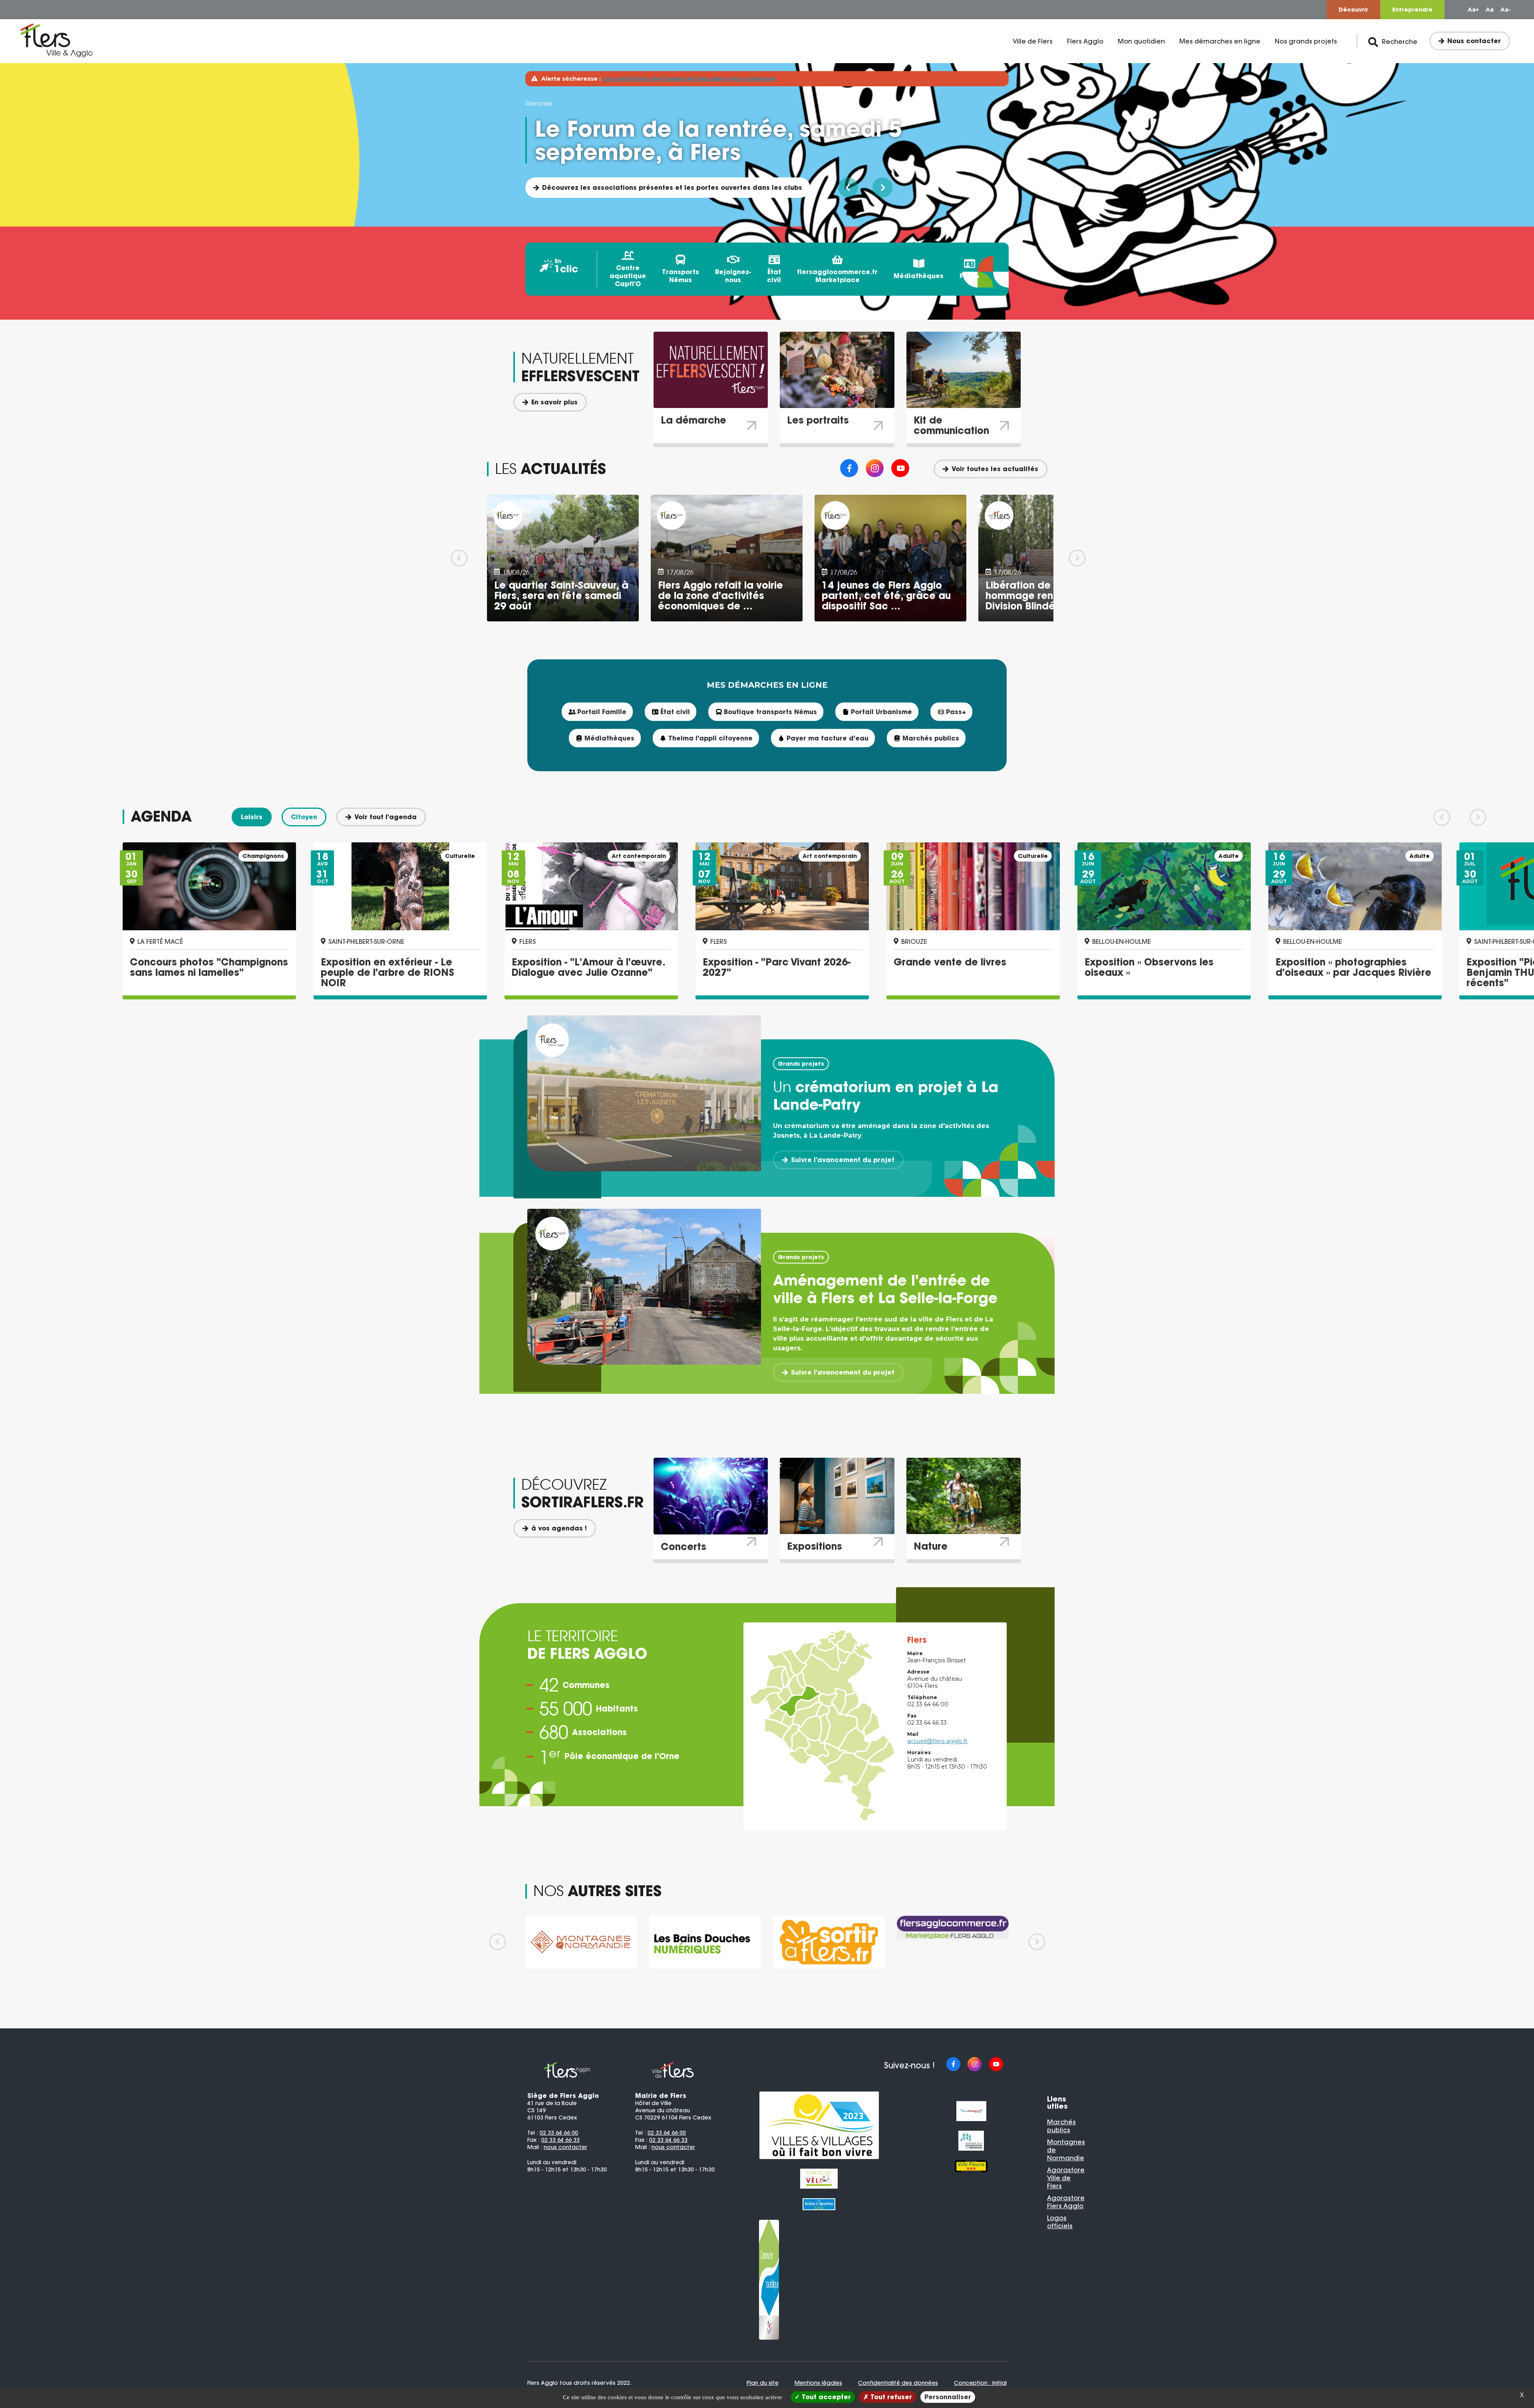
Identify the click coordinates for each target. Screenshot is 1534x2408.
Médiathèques (919, 276)
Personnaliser (948, 2397)
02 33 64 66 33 (560, 2140)
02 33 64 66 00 (559, 2133)
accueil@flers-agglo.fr (937, 1741)
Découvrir (1353, 10)
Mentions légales (818, 2383)
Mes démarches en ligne (1220, 41)
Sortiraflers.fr (565, 187)
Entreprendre (1412, 10)
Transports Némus (681, 276)
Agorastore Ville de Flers (1066, 2178)
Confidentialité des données (898, 2383)
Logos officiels (1060, 2222)
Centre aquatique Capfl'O (628, 276)
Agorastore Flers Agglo (1066, 2202)
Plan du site (763, 2383)
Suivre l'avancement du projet (843, 1160)
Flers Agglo (1085, 41)
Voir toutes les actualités (995, 469)
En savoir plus (554, 402)
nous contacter (565, 2147)
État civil (774, 276)
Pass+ (970, 276)
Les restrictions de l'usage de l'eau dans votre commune (689, 79)
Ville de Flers (1033, 41)
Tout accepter (825, 2397)
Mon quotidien (1141, 41)
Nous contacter (1474, 41)
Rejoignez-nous (733, 276)
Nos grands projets (1306, 41)
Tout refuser (890, 2397)
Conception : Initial (980, 2383)
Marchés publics (1061, 2126)
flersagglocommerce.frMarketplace (837, 276)
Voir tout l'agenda (385, 817)
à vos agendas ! (559, 1528)
